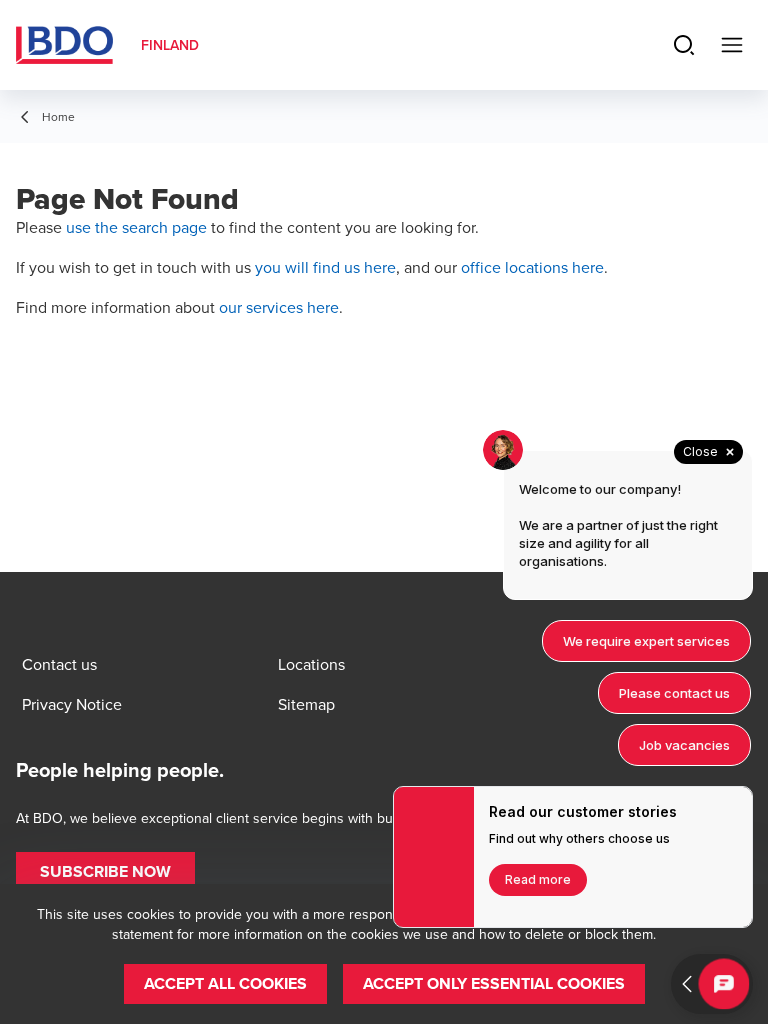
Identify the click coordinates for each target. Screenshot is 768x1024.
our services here (279, 307)
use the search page (136, 227)
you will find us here (325, 267)
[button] (105, 872)
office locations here (532, 267)
